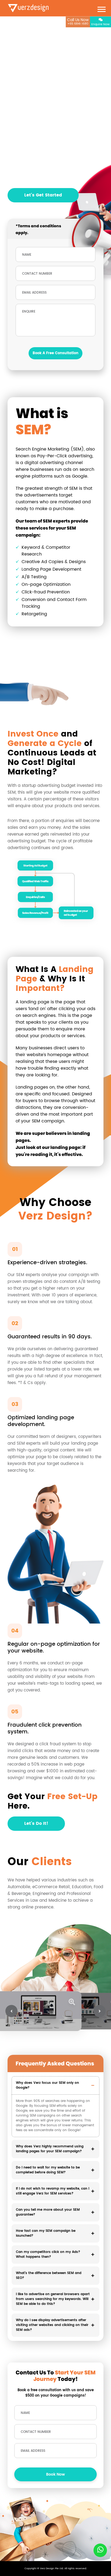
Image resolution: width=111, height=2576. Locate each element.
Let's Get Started (43, 195)
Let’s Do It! (36, 1823)
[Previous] (11, 2011)
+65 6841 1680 (78, 22)
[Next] (100, 2011)
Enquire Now (100, 24)
